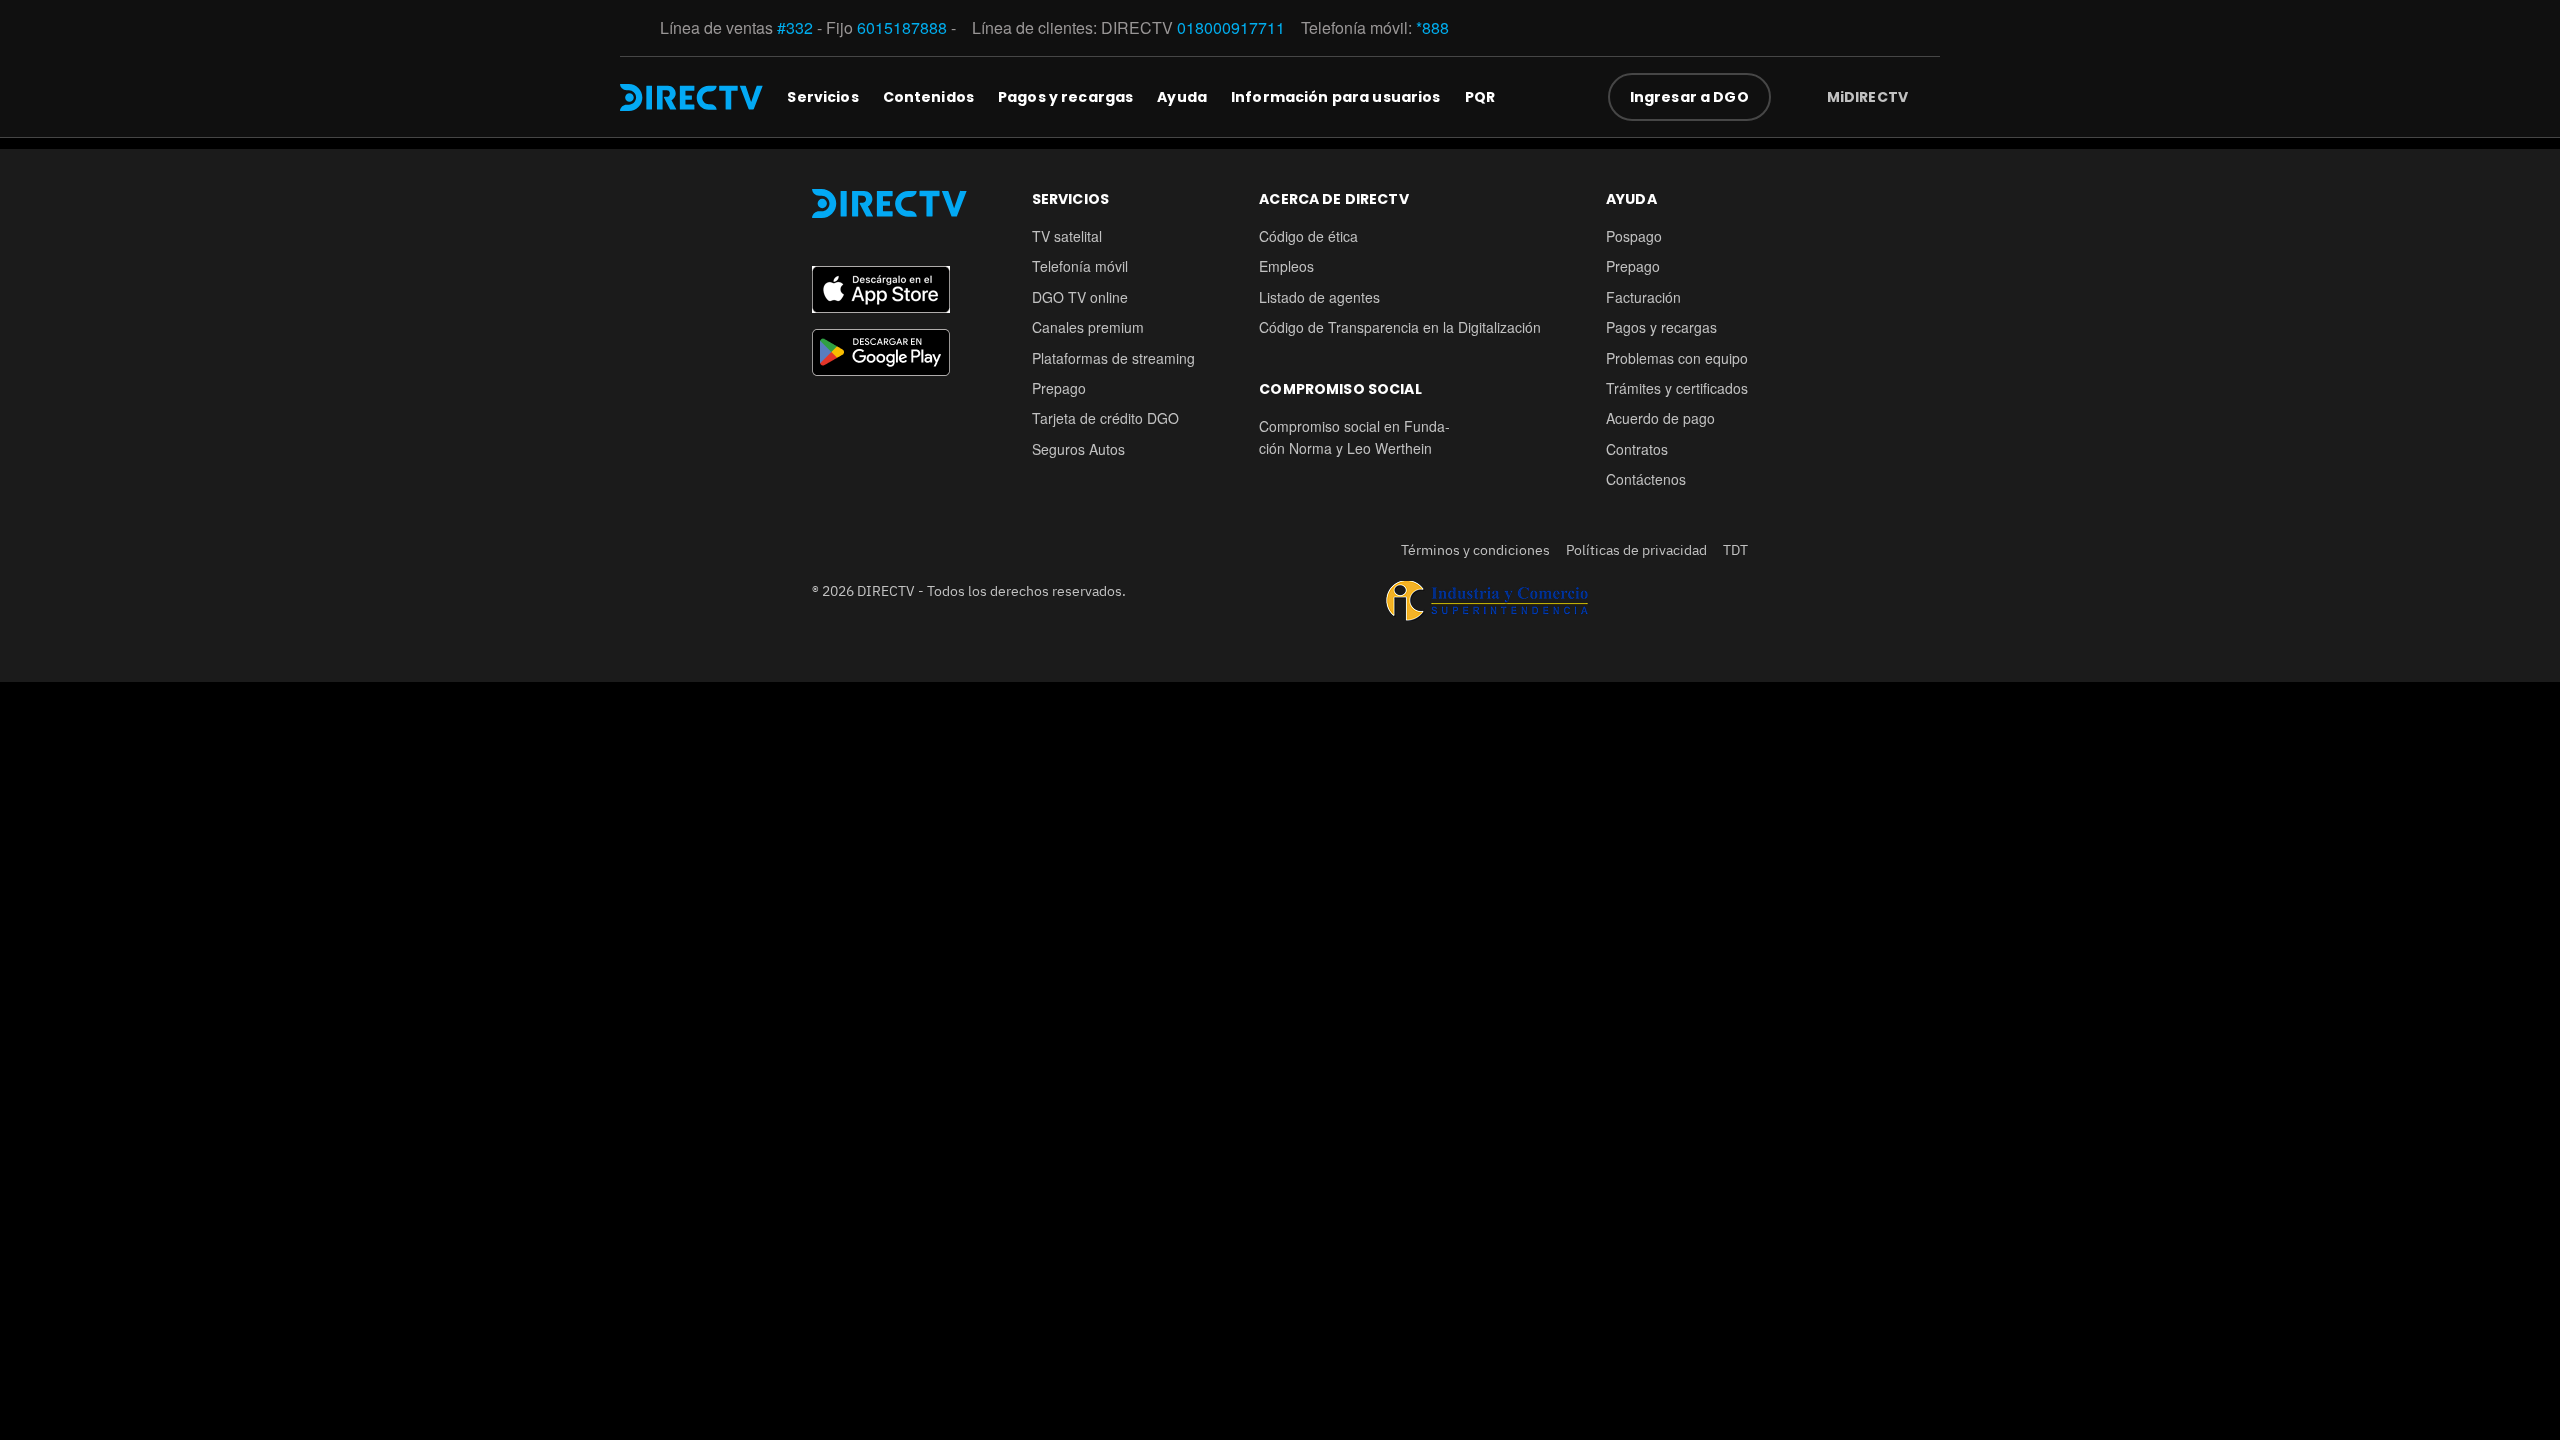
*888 (1432, 27)
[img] (1924, 97)
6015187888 (902, 27)
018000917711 (1231, 27)
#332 (795, 27)
